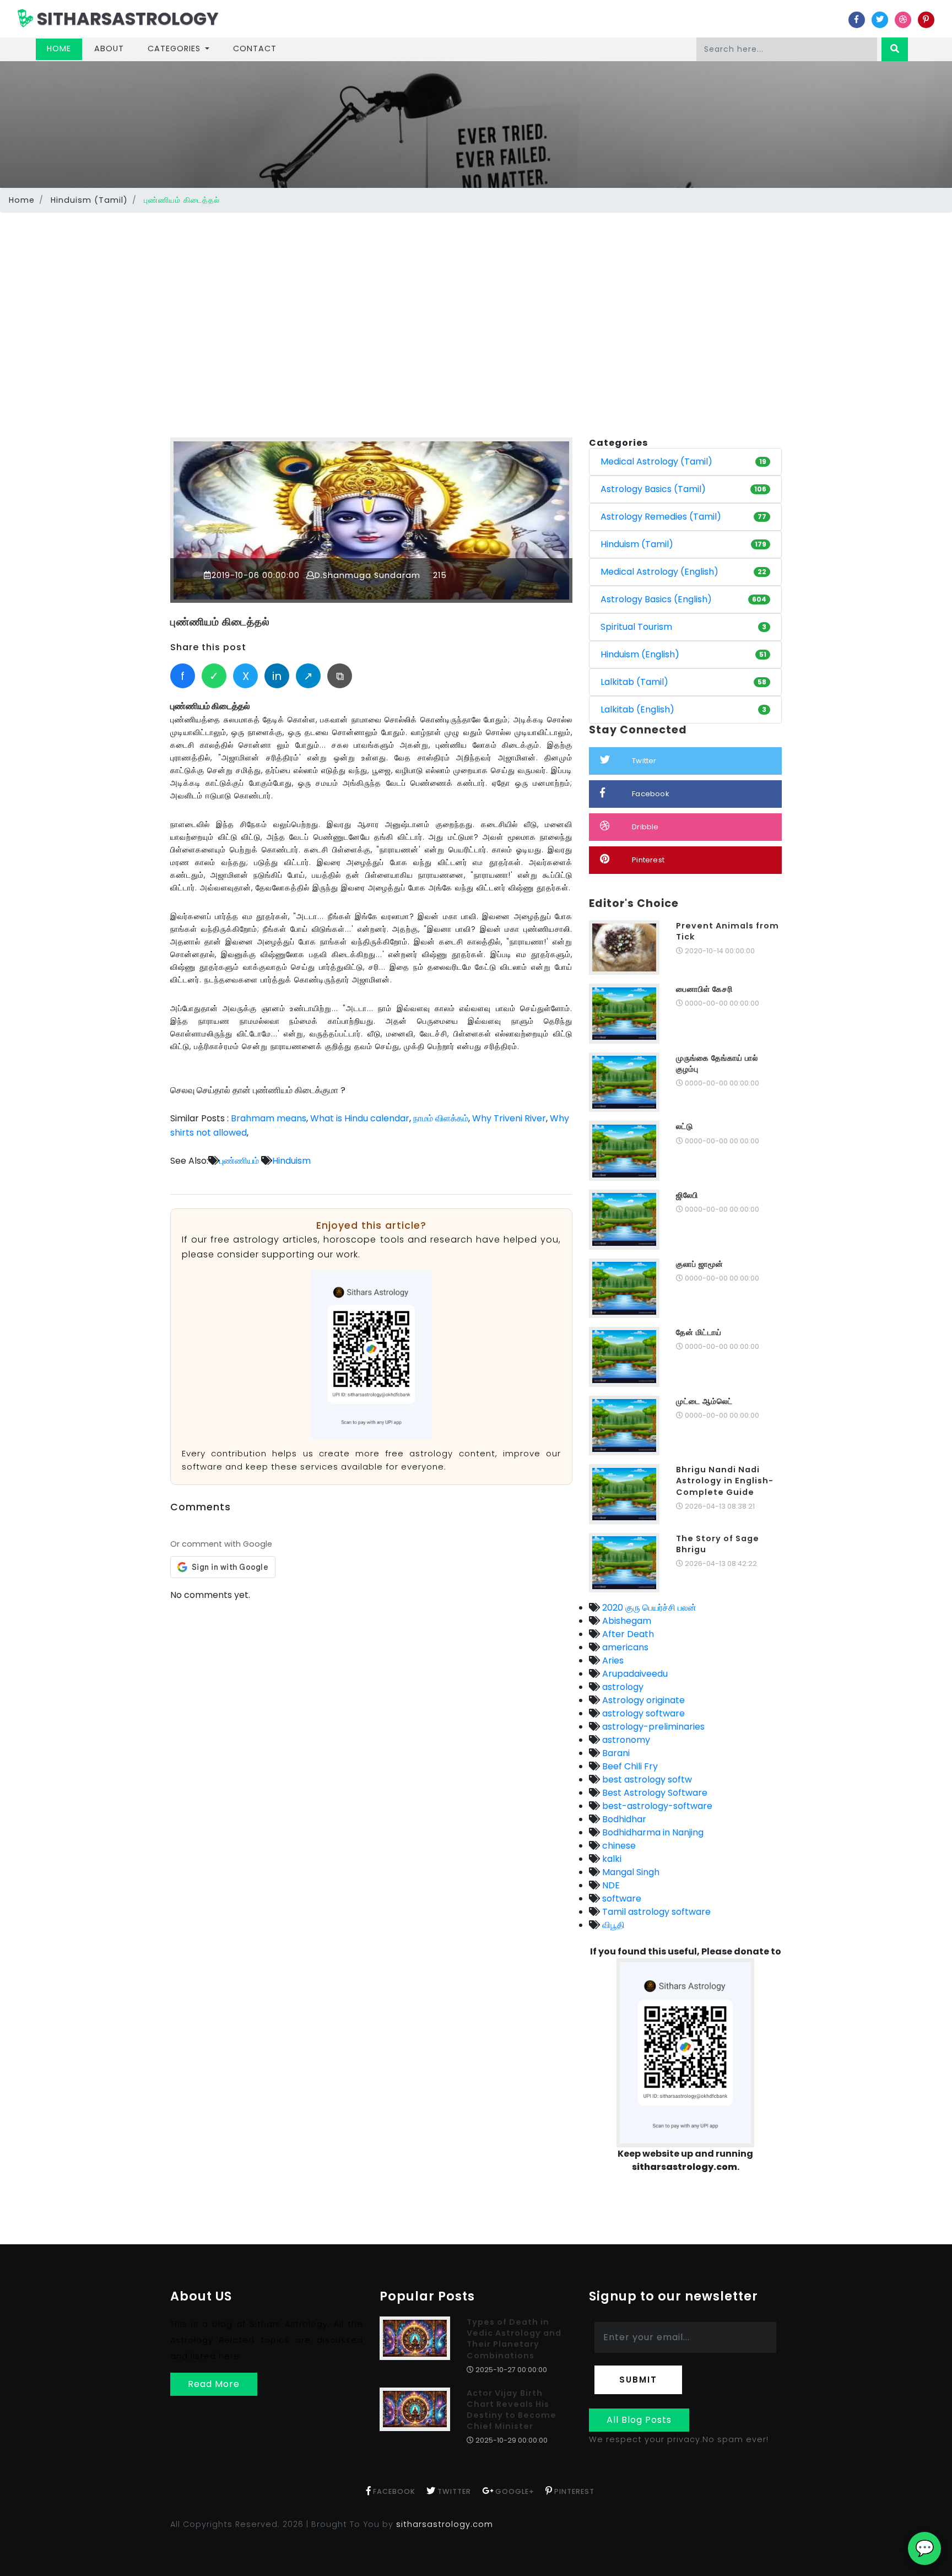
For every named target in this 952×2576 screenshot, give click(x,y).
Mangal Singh (630, 1872)
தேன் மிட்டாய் (699, 1332)
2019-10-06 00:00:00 (256, 575)
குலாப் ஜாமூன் (700, 1264)
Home (64, 48)
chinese (618, 1846)
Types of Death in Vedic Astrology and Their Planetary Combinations (514, 2339)
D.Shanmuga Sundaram (367, 575)
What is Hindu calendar (360, 1118)
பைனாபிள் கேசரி (704, 989)
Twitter (644, 761)
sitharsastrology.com (445, 2524)
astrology (622, 1687)
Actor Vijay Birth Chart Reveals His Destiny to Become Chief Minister (512, 2410)
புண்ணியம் (239, 1161)
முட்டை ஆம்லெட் (704, 1401)
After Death (627, 1634)
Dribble (645, 827)
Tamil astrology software (655, 1912)
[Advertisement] (476, 299)
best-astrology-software (656, 1806)
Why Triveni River (509, 1118)
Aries (612, 1660)
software (621, 1899)
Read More (214, 2384)
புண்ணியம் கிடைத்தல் (220, 622)
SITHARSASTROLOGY (126, 18)
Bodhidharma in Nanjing (652, 1832)
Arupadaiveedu (634, 1674)
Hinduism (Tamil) (89, 200)
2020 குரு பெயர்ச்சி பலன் (648, 1608)
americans (624, 1647)
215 (439, 575)
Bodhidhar (623, 1819)
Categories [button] (175, 48)
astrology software (642, 1713)
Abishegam (626, 1621)
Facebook (651, 794)
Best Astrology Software (654, 1793)
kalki (611, 1859)
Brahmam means (269, 1118)
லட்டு (685, 1126)
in (277, 676)
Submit (638, 2380)
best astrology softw (646, 1780)
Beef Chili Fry (629, 1766)
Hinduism (291, 1161)
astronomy (625, 1740)
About (109, 48)
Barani (615, 1753)
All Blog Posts (639, 2420)
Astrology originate (642, 1700)
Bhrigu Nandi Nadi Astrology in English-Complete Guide (725, 1481)
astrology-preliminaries (652, 1727)
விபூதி (612, 1925)
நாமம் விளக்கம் (441, 1118)
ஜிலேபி (687, 1195)
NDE (610, 1885)
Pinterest (648, 860)
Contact (255, 48)
